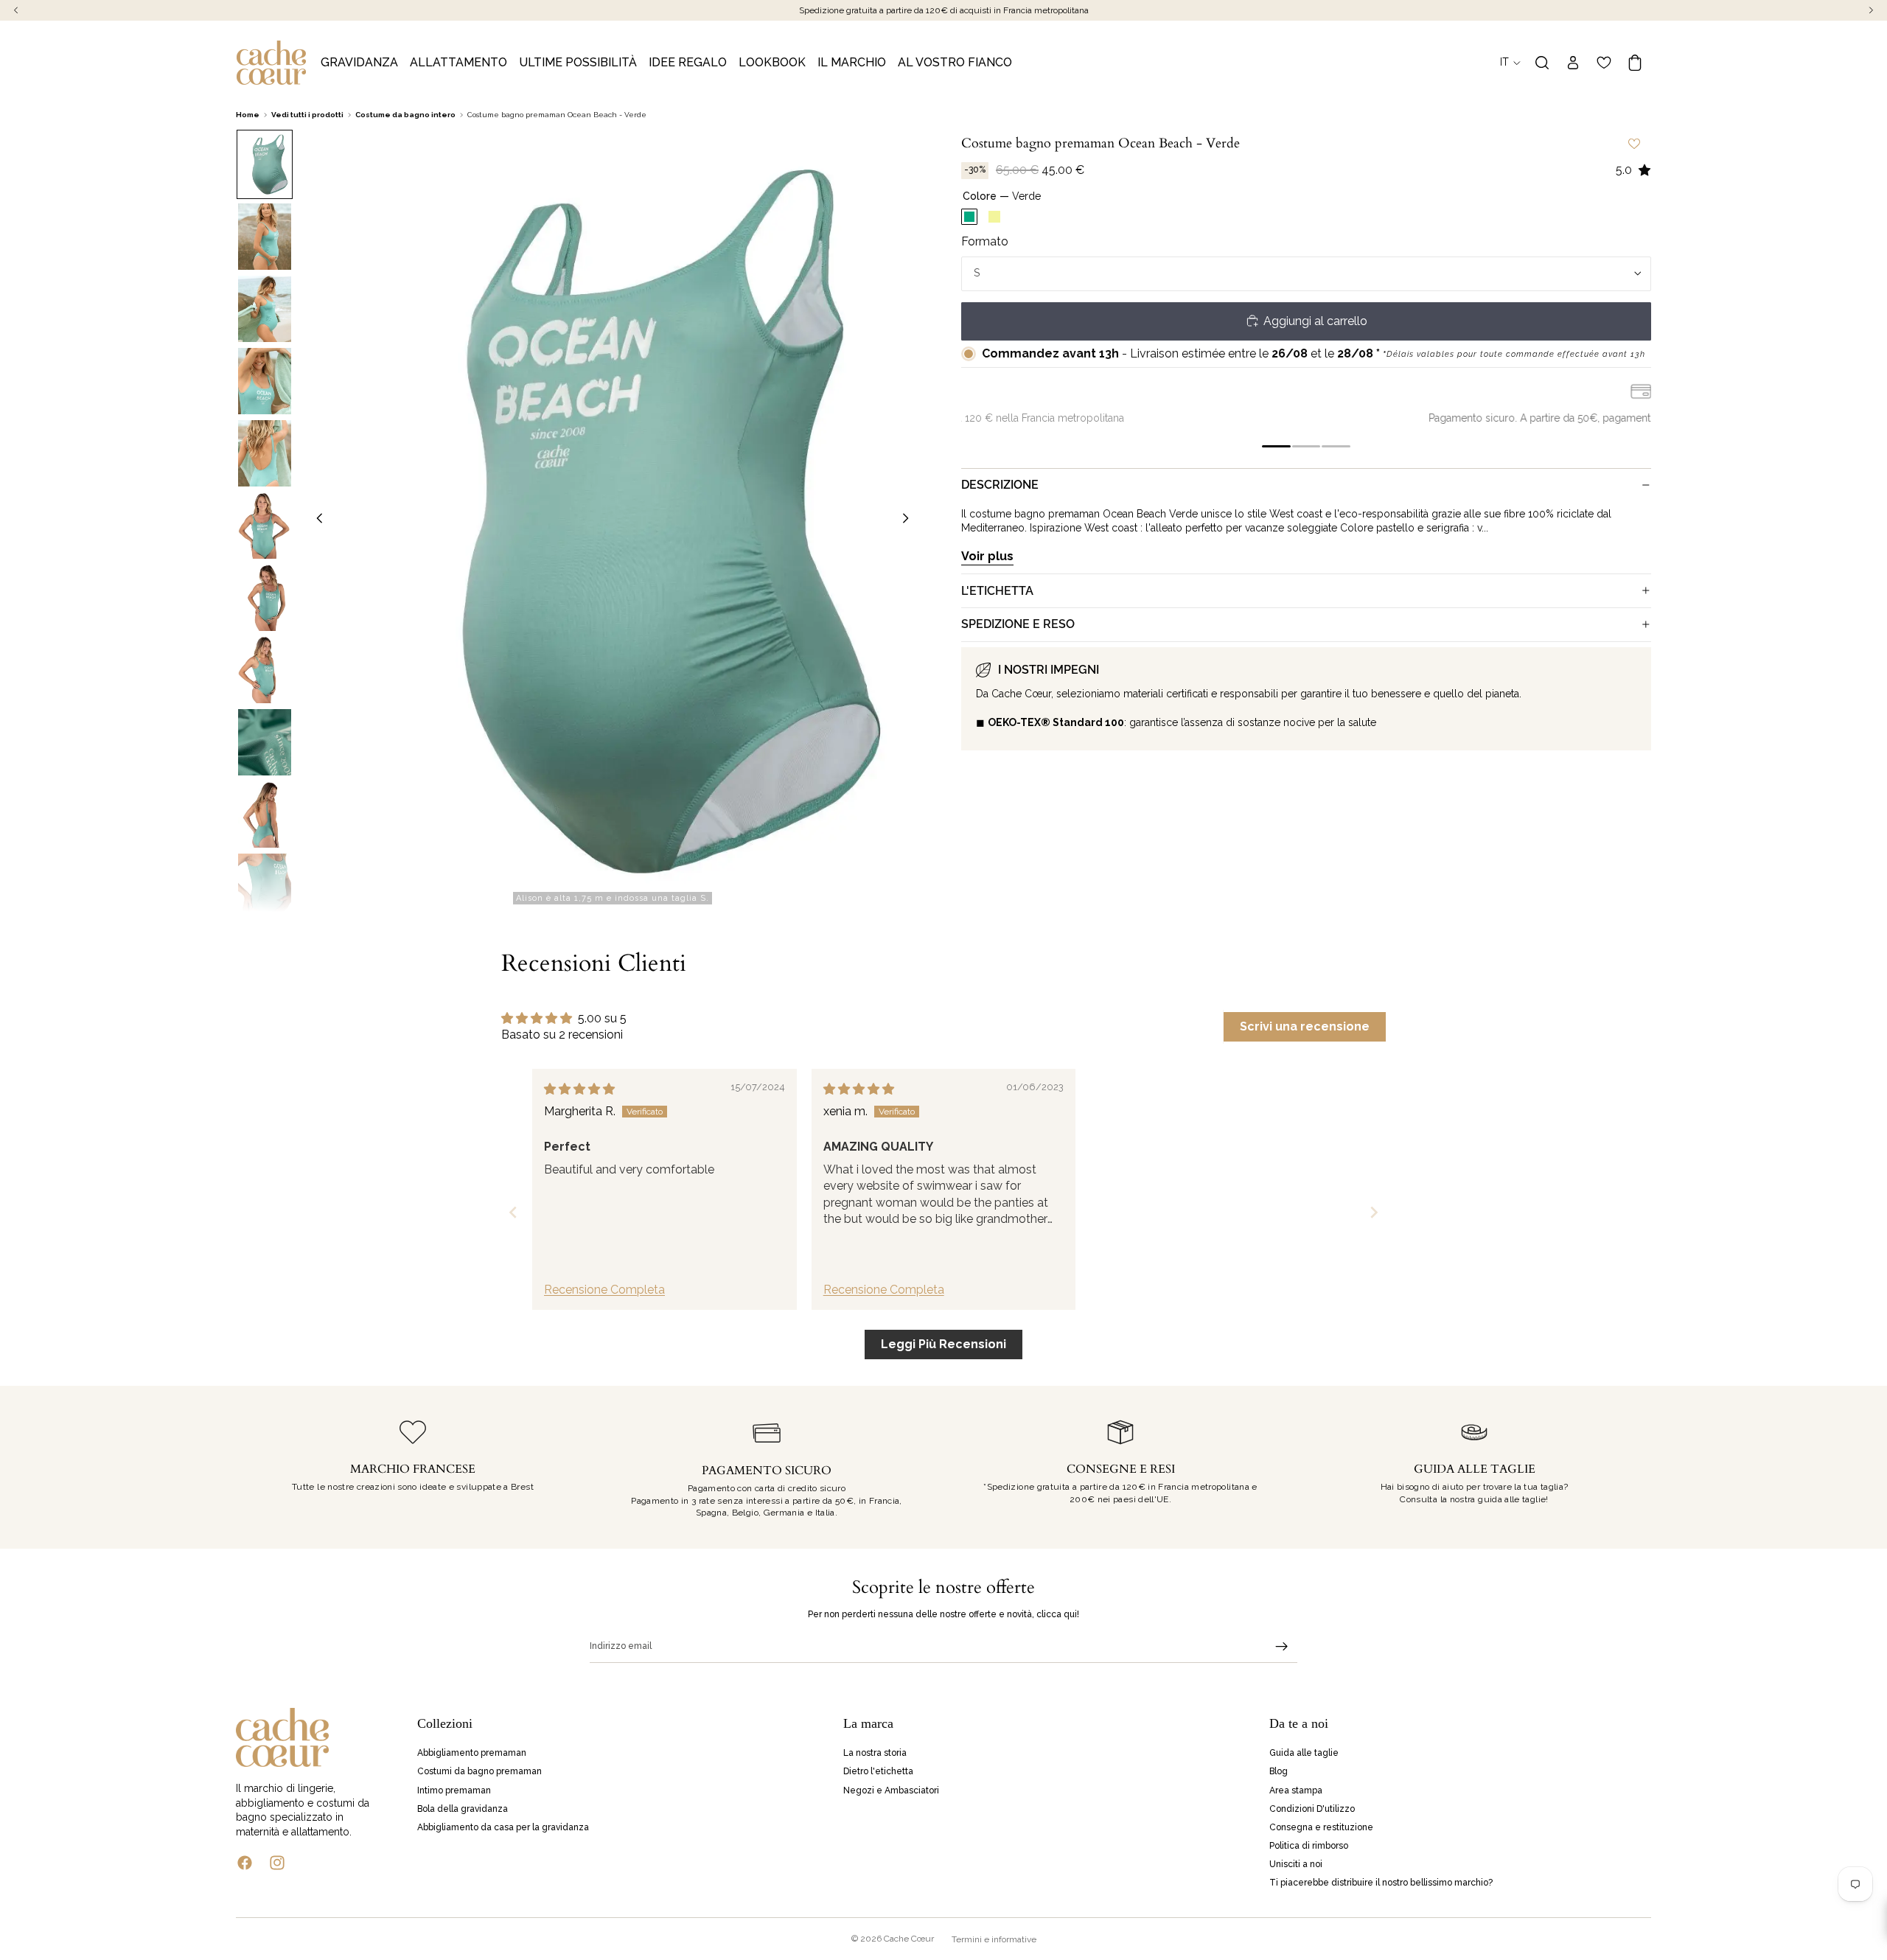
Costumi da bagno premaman (479, 1771)
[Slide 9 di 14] (265, 742)
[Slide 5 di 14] (265, 453)
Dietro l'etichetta (878, 1771)
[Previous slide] (513, 1212)
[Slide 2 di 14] (265, 237)
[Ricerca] (1542, 63)
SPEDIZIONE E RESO (1018, 624)
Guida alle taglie (1304, 1753)
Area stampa (1296, 1790)
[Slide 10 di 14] (265, 815)
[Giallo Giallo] (994, 217)
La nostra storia (875, 1753)
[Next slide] (1374, 1212)
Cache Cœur (909, 1939)
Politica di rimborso (1309, 1846)
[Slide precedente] (315, 520)
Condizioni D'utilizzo (1312, 1808)
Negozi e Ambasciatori (891, 1790)
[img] (579, 1089)
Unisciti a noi (1296, 1864)
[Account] (1573, 63)
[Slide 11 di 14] (265, 887)
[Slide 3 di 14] (265, 309)
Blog (1279, 1771)
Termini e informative (994, 1939)
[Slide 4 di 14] (265, 381)
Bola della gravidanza (463, 1808)
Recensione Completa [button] (604, 1290)
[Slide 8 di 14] (265, 670)
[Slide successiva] (910, 520)
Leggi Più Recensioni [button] (943, 1344)
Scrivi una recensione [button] (1305, 1026)
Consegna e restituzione (1321, 1827)
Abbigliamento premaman (472, 1753)
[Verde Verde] (969, 217)
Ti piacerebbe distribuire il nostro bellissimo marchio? (1381, 1883)
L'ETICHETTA (997, 590)
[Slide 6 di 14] (265, 526)
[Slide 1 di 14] (265, 164)
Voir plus (987, 555)
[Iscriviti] (1282, 1647)
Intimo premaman (454, 1790)
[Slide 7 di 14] (265, 598)
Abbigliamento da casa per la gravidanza (503, 1827)
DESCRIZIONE (1000, 485)
